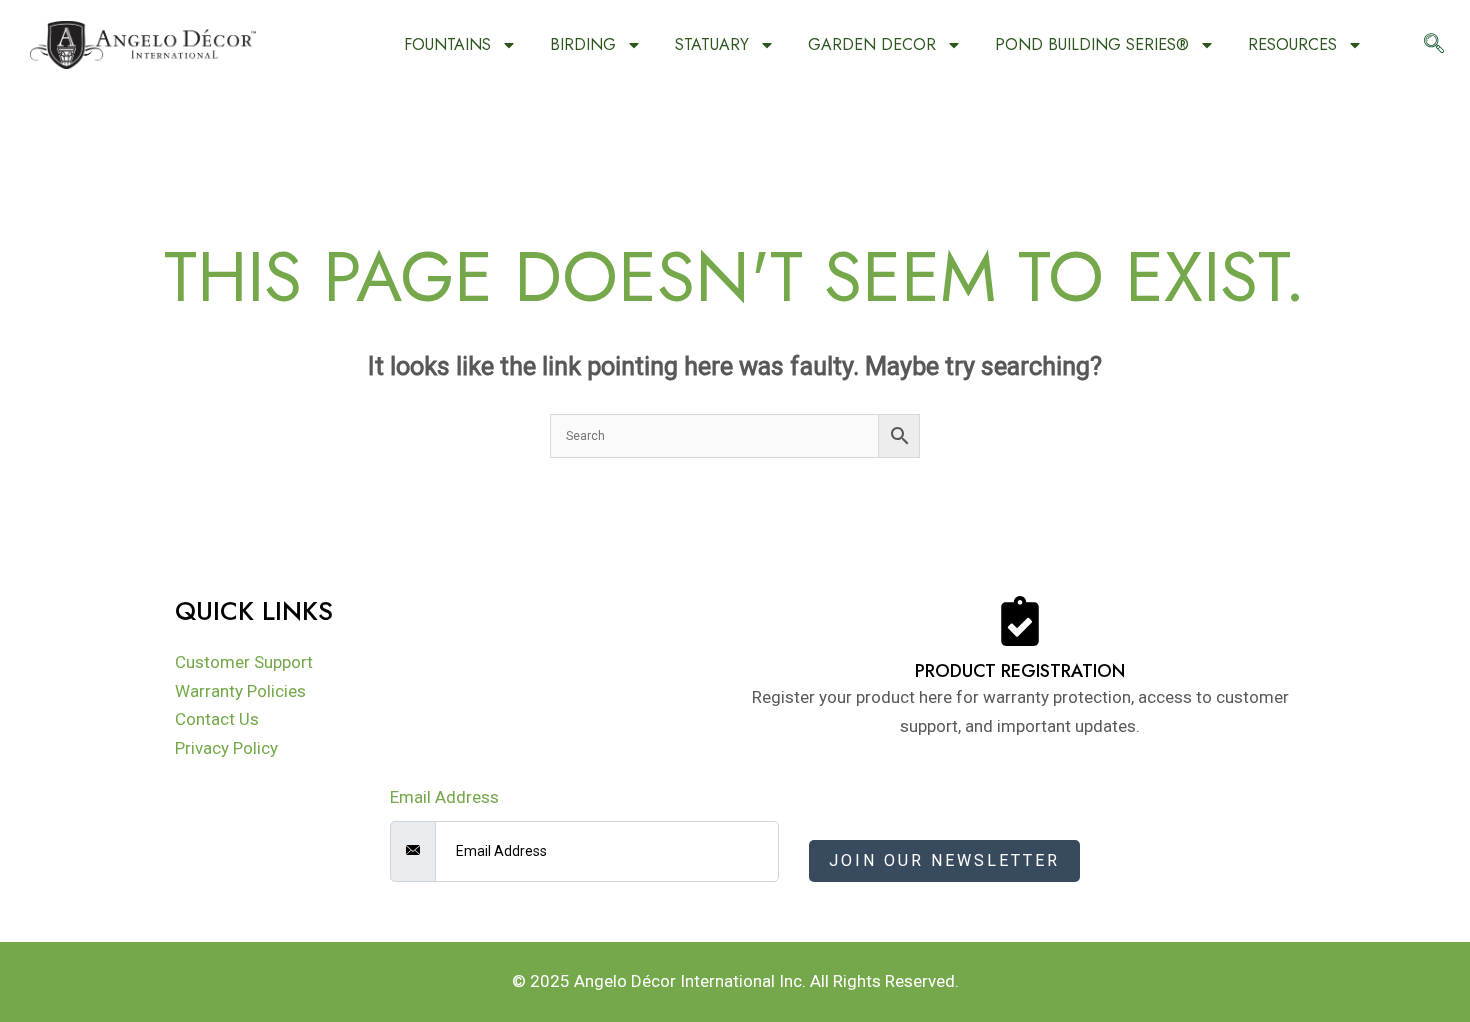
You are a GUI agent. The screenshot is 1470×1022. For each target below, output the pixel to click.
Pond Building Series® (1092, 44)
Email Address (444, 797)
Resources (1292, 44)
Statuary (712, 44)
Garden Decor (872, 44)
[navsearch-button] (1434, 45)
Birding (583, 44)
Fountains (447, 44)
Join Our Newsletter (944, 860)
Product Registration (1020, 671)
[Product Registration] (1020, 621)
